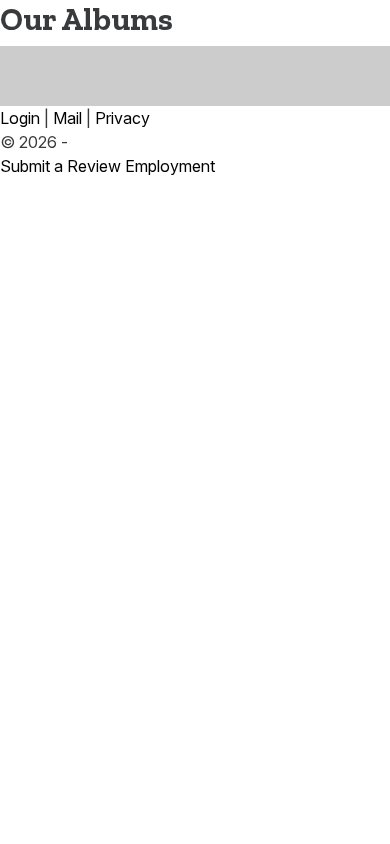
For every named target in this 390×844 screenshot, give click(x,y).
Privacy (122, 118)
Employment (170, 166)
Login (20, 118)
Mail (67, 118)
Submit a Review (60, 166)
